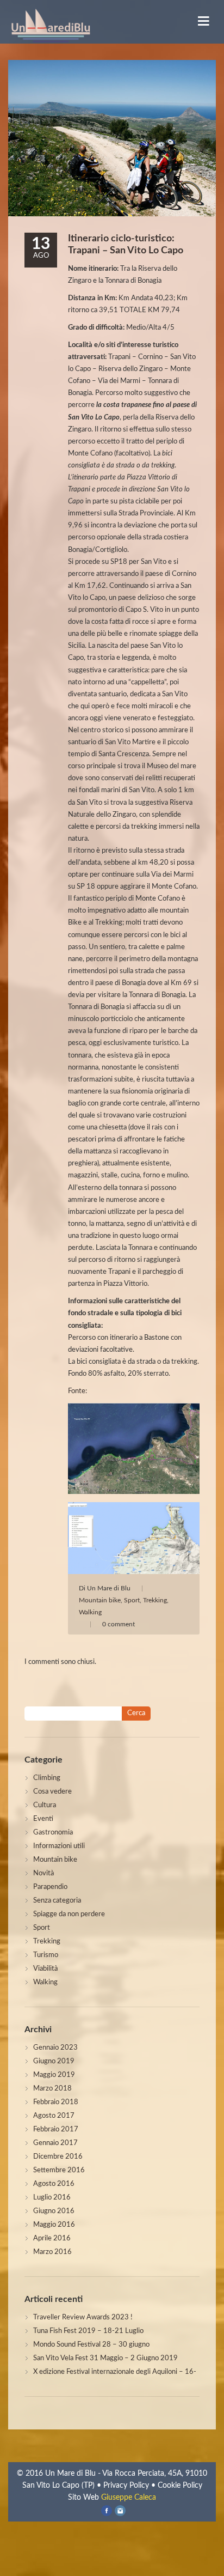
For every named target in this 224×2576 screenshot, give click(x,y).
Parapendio (50, 1887)
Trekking (155, 1600)
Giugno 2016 (54, 2211)
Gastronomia (53, 1833)
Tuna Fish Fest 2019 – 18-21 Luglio (88, 2331)
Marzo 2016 (52, 2252)
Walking (90, 1612)
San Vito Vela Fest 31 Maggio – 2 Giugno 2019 (105, 2358)
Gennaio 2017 (55, 2143)
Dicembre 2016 (58, 2157)
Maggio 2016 (54, 2225)
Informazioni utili (59, 1846)
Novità (43, 1873)
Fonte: (77, 1391)
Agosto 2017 (54, 2116)
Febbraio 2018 (56, 2102)
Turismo (46, 1955)
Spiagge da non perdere (69, 1914)
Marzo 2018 (52, 2089)
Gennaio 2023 (55, 2048)
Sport (132, 1600)
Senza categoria (57, 1901)
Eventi (43, 1819)
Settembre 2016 (59, 2170)
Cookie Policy (180, 2486)
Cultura (45, 1805)
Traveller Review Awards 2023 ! (83, 2317)
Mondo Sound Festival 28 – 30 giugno (91, 2345)
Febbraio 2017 (56, 2130)
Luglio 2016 (52, 2198)
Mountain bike (100, 1600)
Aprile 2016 (52, 2238)
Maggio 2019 (54, 2075)
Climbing (47, 1778)
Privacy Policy (126, 2486)
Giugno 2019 (54, 2061)
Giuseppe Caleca (129, 2498)
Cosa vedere (52, 1792)
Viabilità (45, 1969)
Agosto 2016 (54, 2184)
